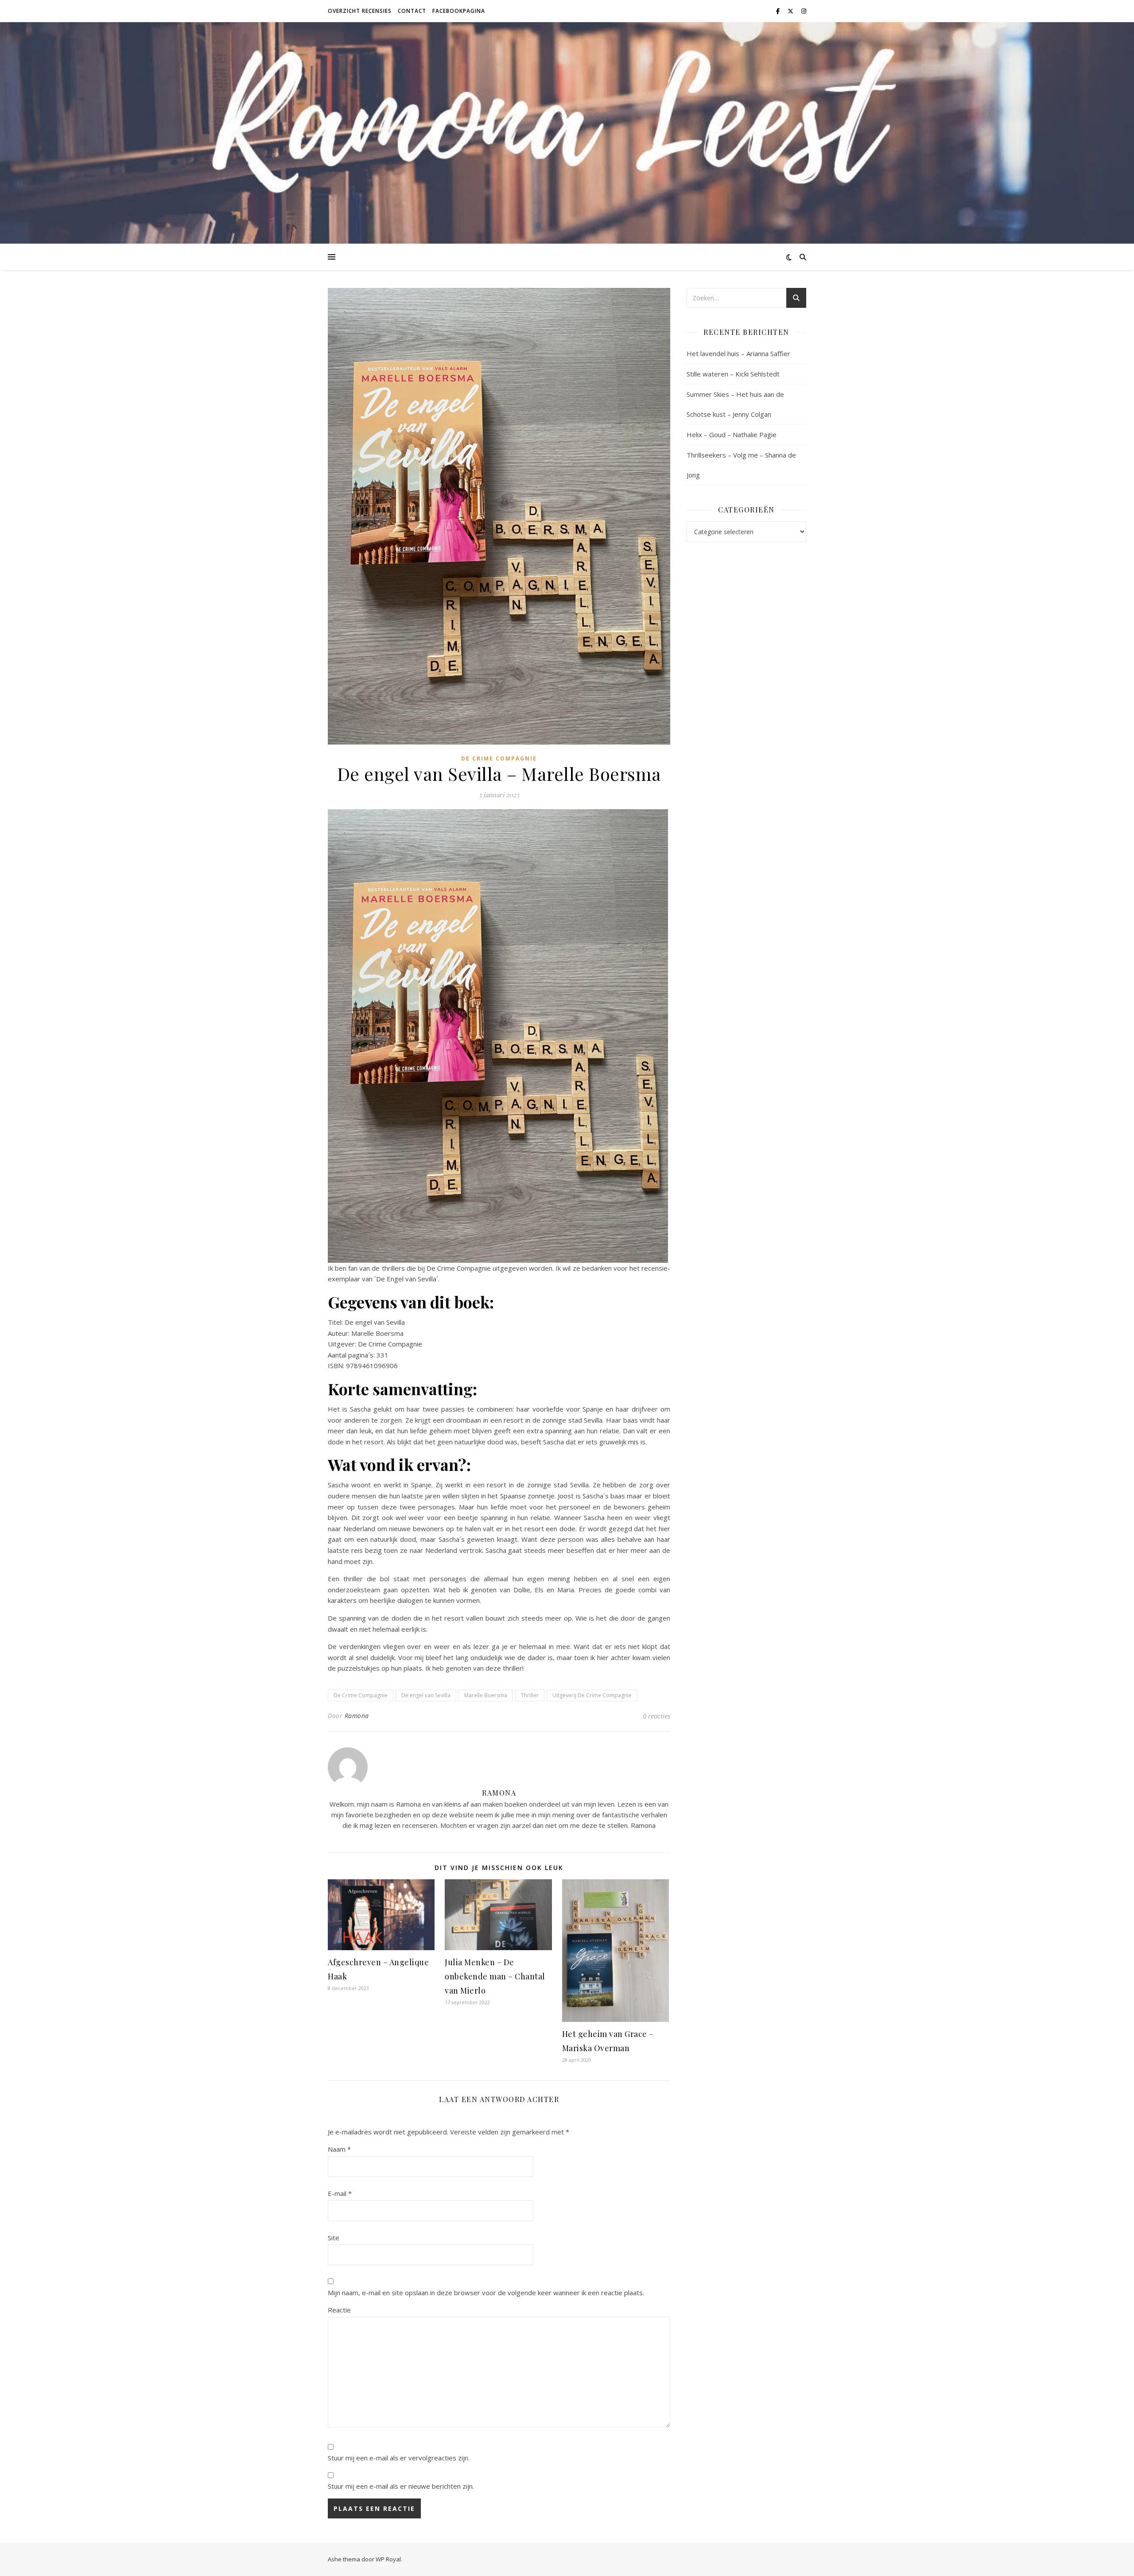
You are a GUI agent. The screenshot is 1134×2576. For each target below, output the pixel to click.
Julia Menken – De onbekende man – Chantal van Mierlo (495, 1976)
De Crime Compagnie (499, 758)
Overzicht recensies (360, 11)
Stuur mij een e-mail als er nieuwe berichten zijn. (401, 2486)
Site (334, 2238)
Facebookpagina (459, 11)
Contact (412, 11)
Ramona (357, 1716)
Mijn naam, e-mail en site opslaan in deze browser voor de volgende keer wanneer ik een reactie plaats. (486, 2293)
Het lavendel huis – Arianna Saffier (738, 353)
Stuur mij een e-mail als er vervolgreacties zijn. (399, 2458)
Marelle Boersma (486, 1695)
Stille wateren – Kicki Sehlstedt (733, 374)
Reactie (339, 2310)
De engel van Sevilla (426, 1695)
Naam (339, 2149)
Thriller (530, 1695)
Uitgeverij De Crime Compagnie (592, 1695)
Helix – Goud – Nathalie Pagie (732, 435)
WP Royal (388, 2559)
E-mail (340, 2193)
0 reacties (656, 1716)
